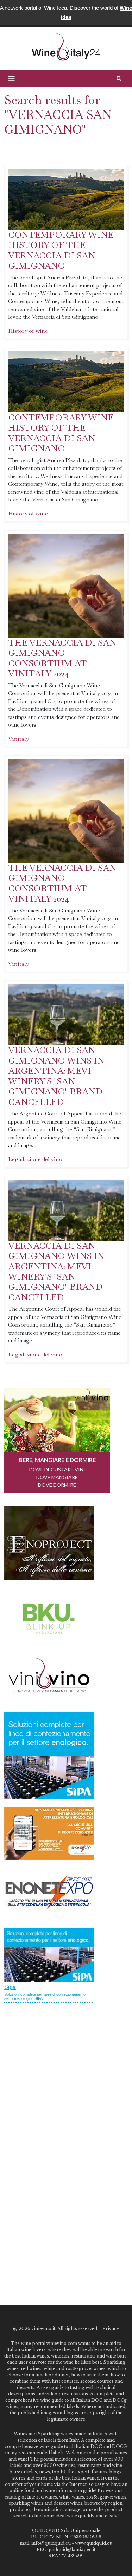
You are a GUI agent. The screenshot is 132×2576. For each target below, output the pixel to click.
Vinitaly (18, 739)
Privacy (111, 2329)
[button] (12, 79)
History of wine (28, 331)
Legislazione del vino (35, 1159)
